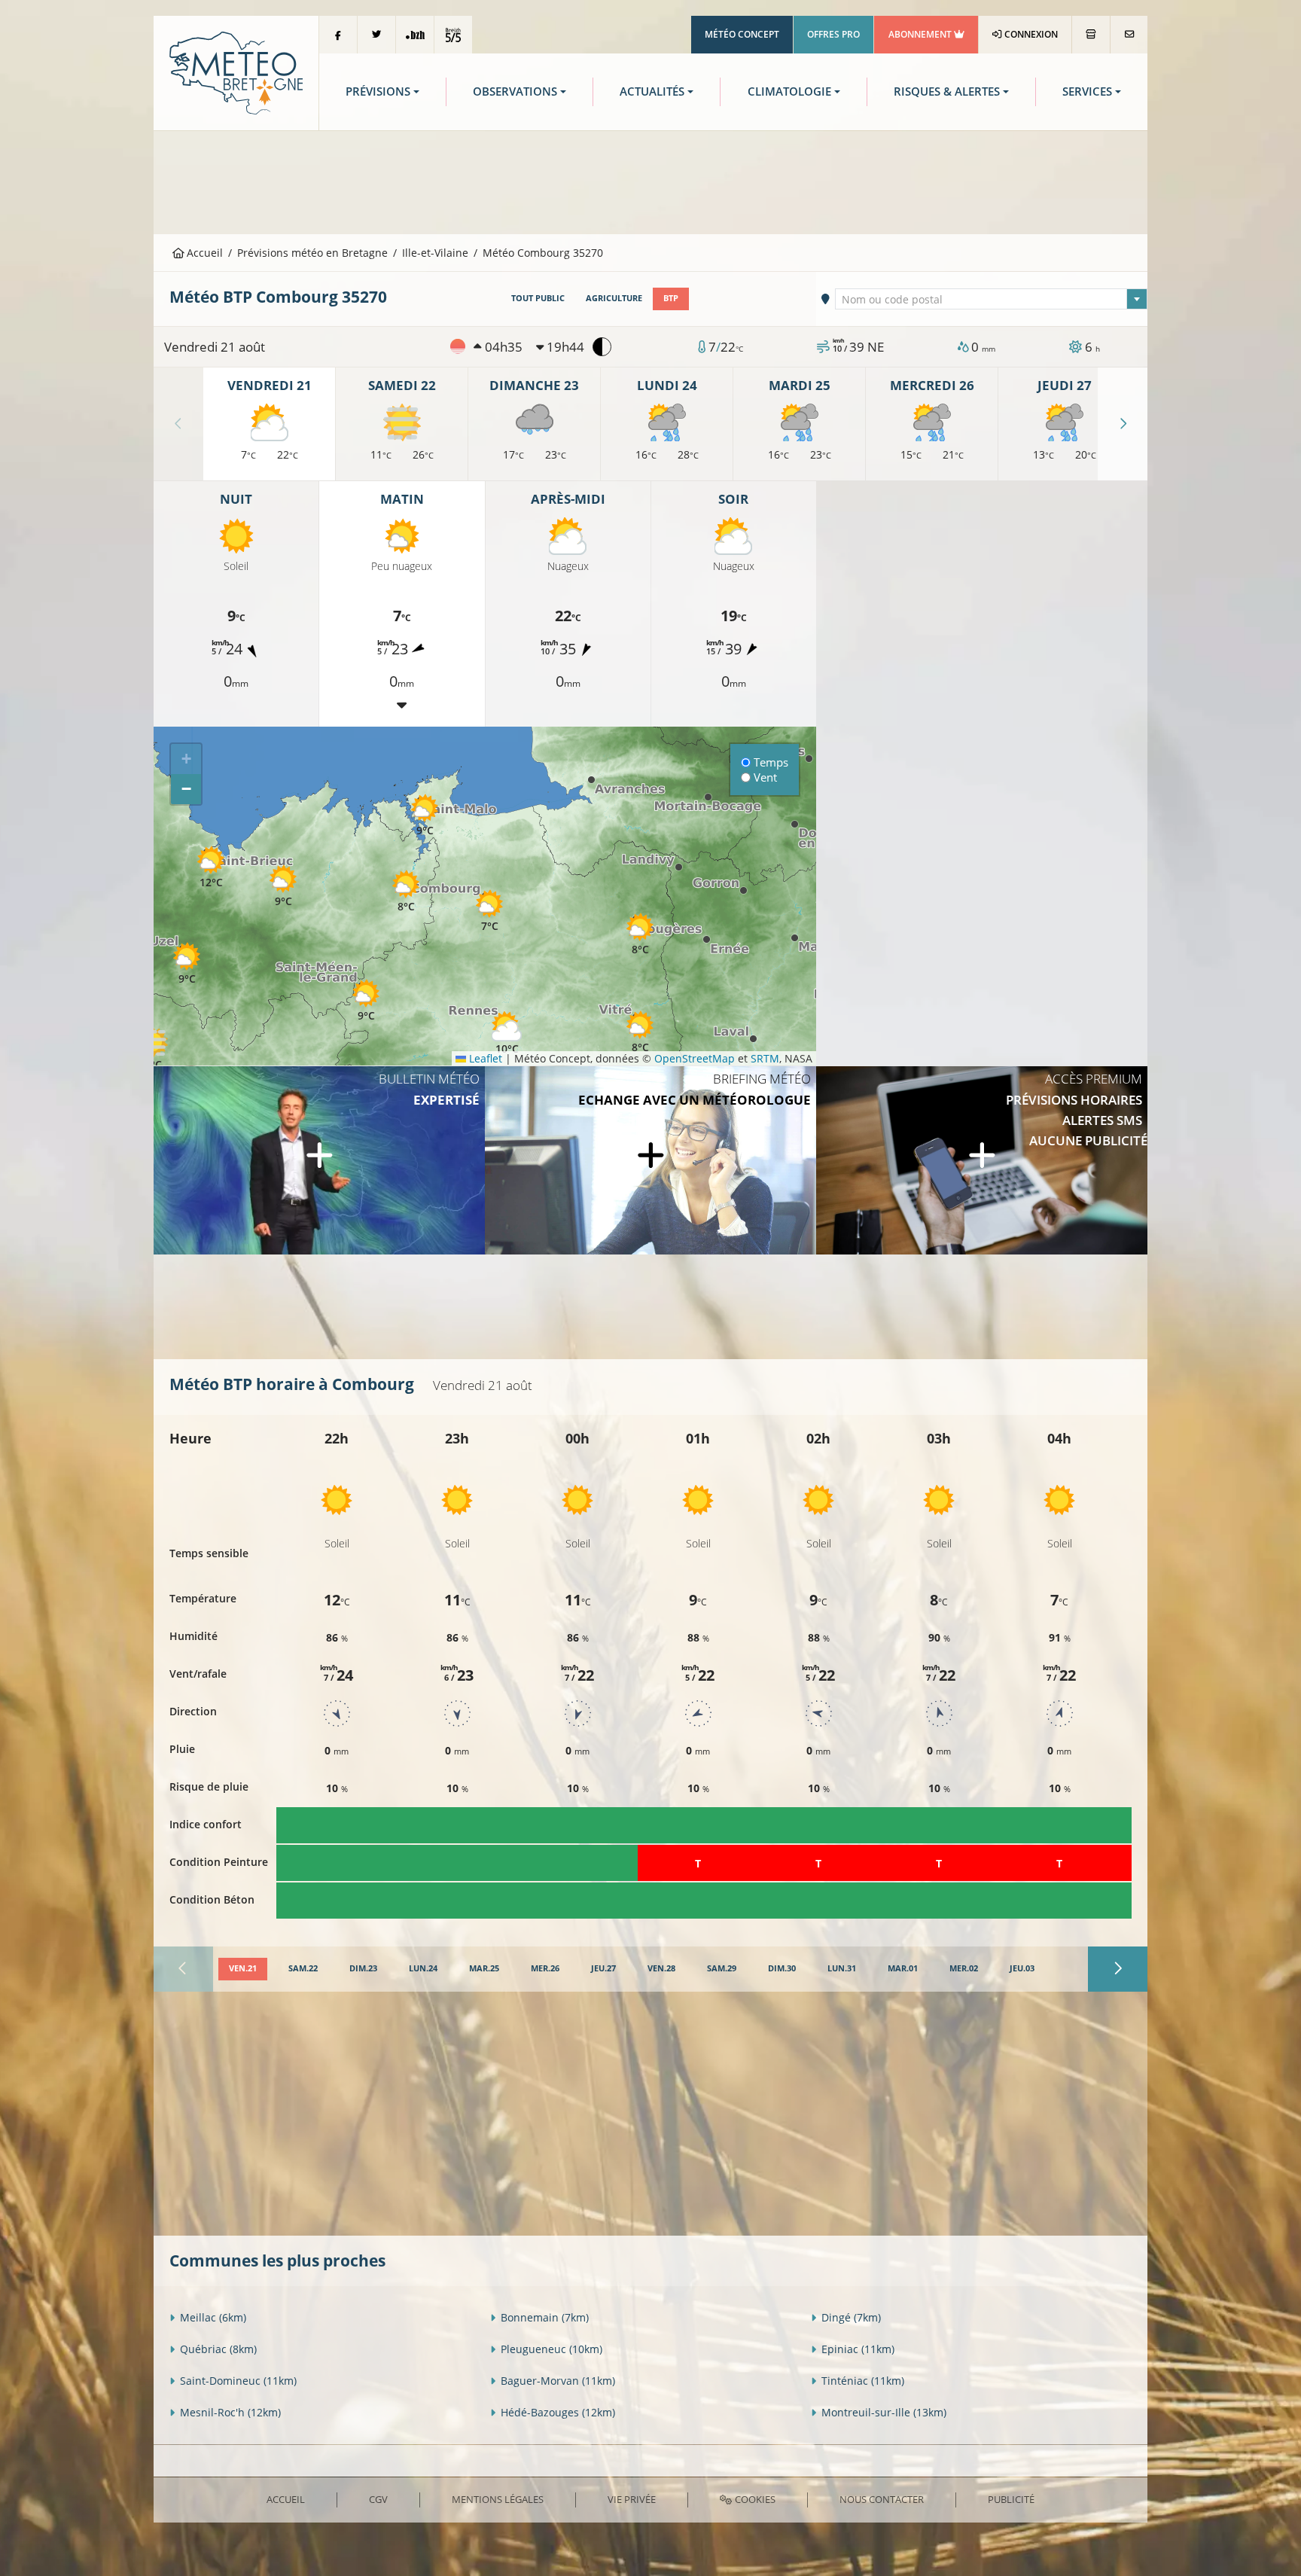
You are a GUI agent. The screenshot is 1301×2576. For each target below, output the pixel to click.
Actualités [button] (652, 91)
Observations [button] (515, 91)
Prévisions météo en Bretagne (312, 253)
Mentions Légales (498, 2499)
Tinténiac (863, 2381)
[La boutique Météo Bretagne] (1091, 35)
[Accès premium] (982, 1160)
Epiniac (858, 2349)
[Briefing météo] (650, 1160)
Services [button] (1087, 91)
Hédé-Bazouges (558, 2412)
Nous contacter (882, 2499)
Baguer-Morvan (558, 2381)
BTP (671, 298)
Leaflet (484, 1058)
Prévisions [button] (378, 91)
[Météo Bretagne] (236, 72)
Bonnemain (545, 2317)
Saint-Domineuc (238, 2381)
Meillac (213, 2317)
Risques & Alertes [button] (947, 91)
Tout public (538, 298)
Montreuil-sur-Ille (884, 2412)
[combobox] (992, 299)
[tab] (243, 1969)
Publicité (1011, 2499)
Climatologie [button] (789, 91)
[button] (406, 891)
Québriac (218, 2349)
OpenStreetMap (695, 1058)
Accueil (203, 253)
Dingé (851, 2317)
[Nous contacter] (1129, 35)
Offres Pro (833, 34)
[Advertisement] (650, 181)
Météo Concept (742, 34)
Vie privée (632, 2499)
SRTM (765, 1058)
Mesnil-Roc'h (230, 2412)
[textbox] (992, 300)
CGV (378, 2499)
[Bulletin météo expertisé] (319, 1160)
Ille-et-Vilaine (435, 253)
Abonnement (921, 34)
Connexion (1030, 34)
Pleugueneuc (551, 2349)
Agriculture (614, 298)
